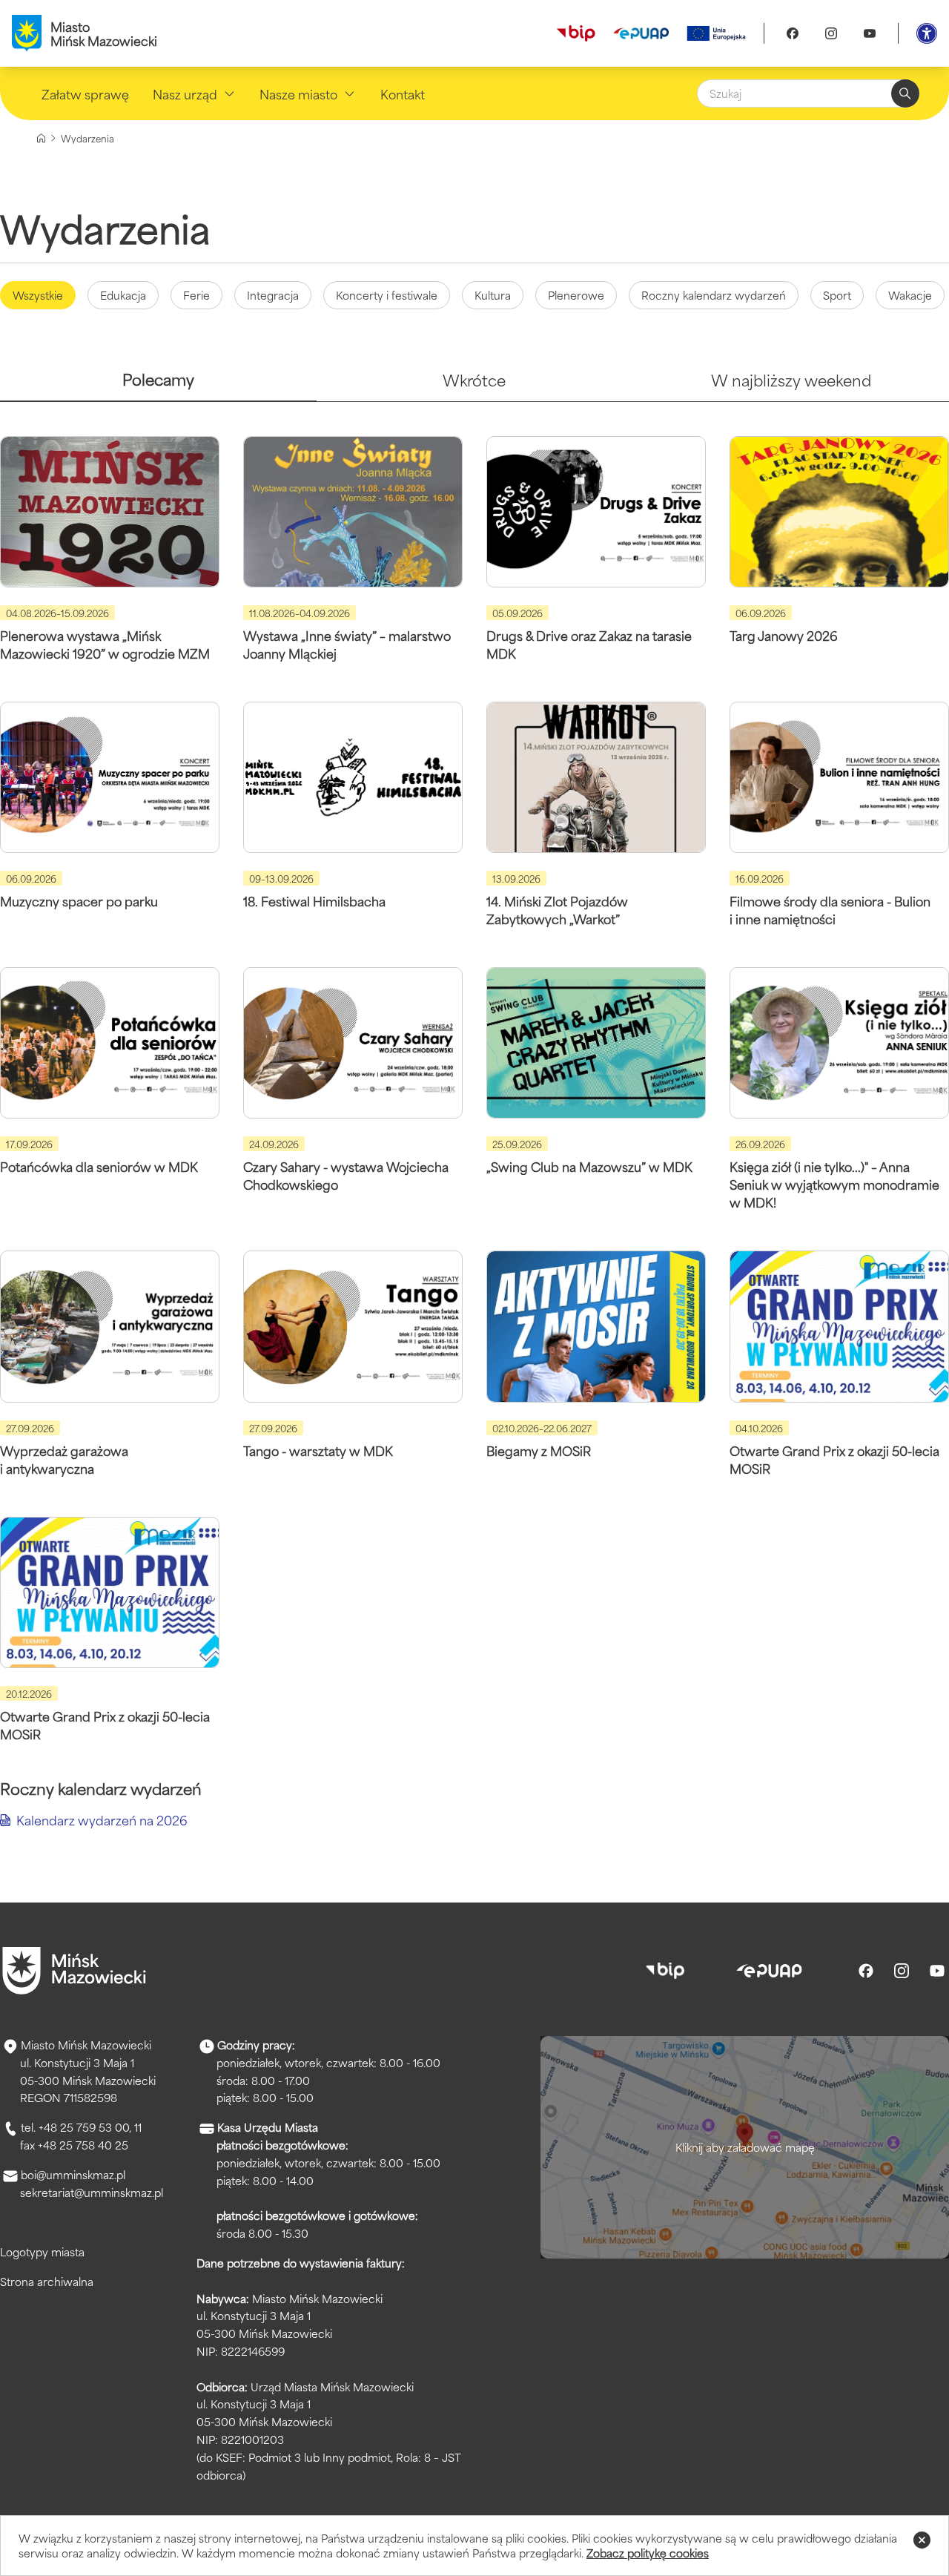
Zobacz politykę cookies (648, 2553)
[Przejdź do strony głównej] (74, 1971)
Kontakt (403, 93)
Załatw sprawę (85, 93)
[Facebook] (793, 33)
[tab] (158, 385)
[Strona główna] (41, 138)
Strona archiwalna (47, 2281)
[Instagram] (831, 33)
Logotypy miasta (42, 2251)
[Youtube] (870, 33)
